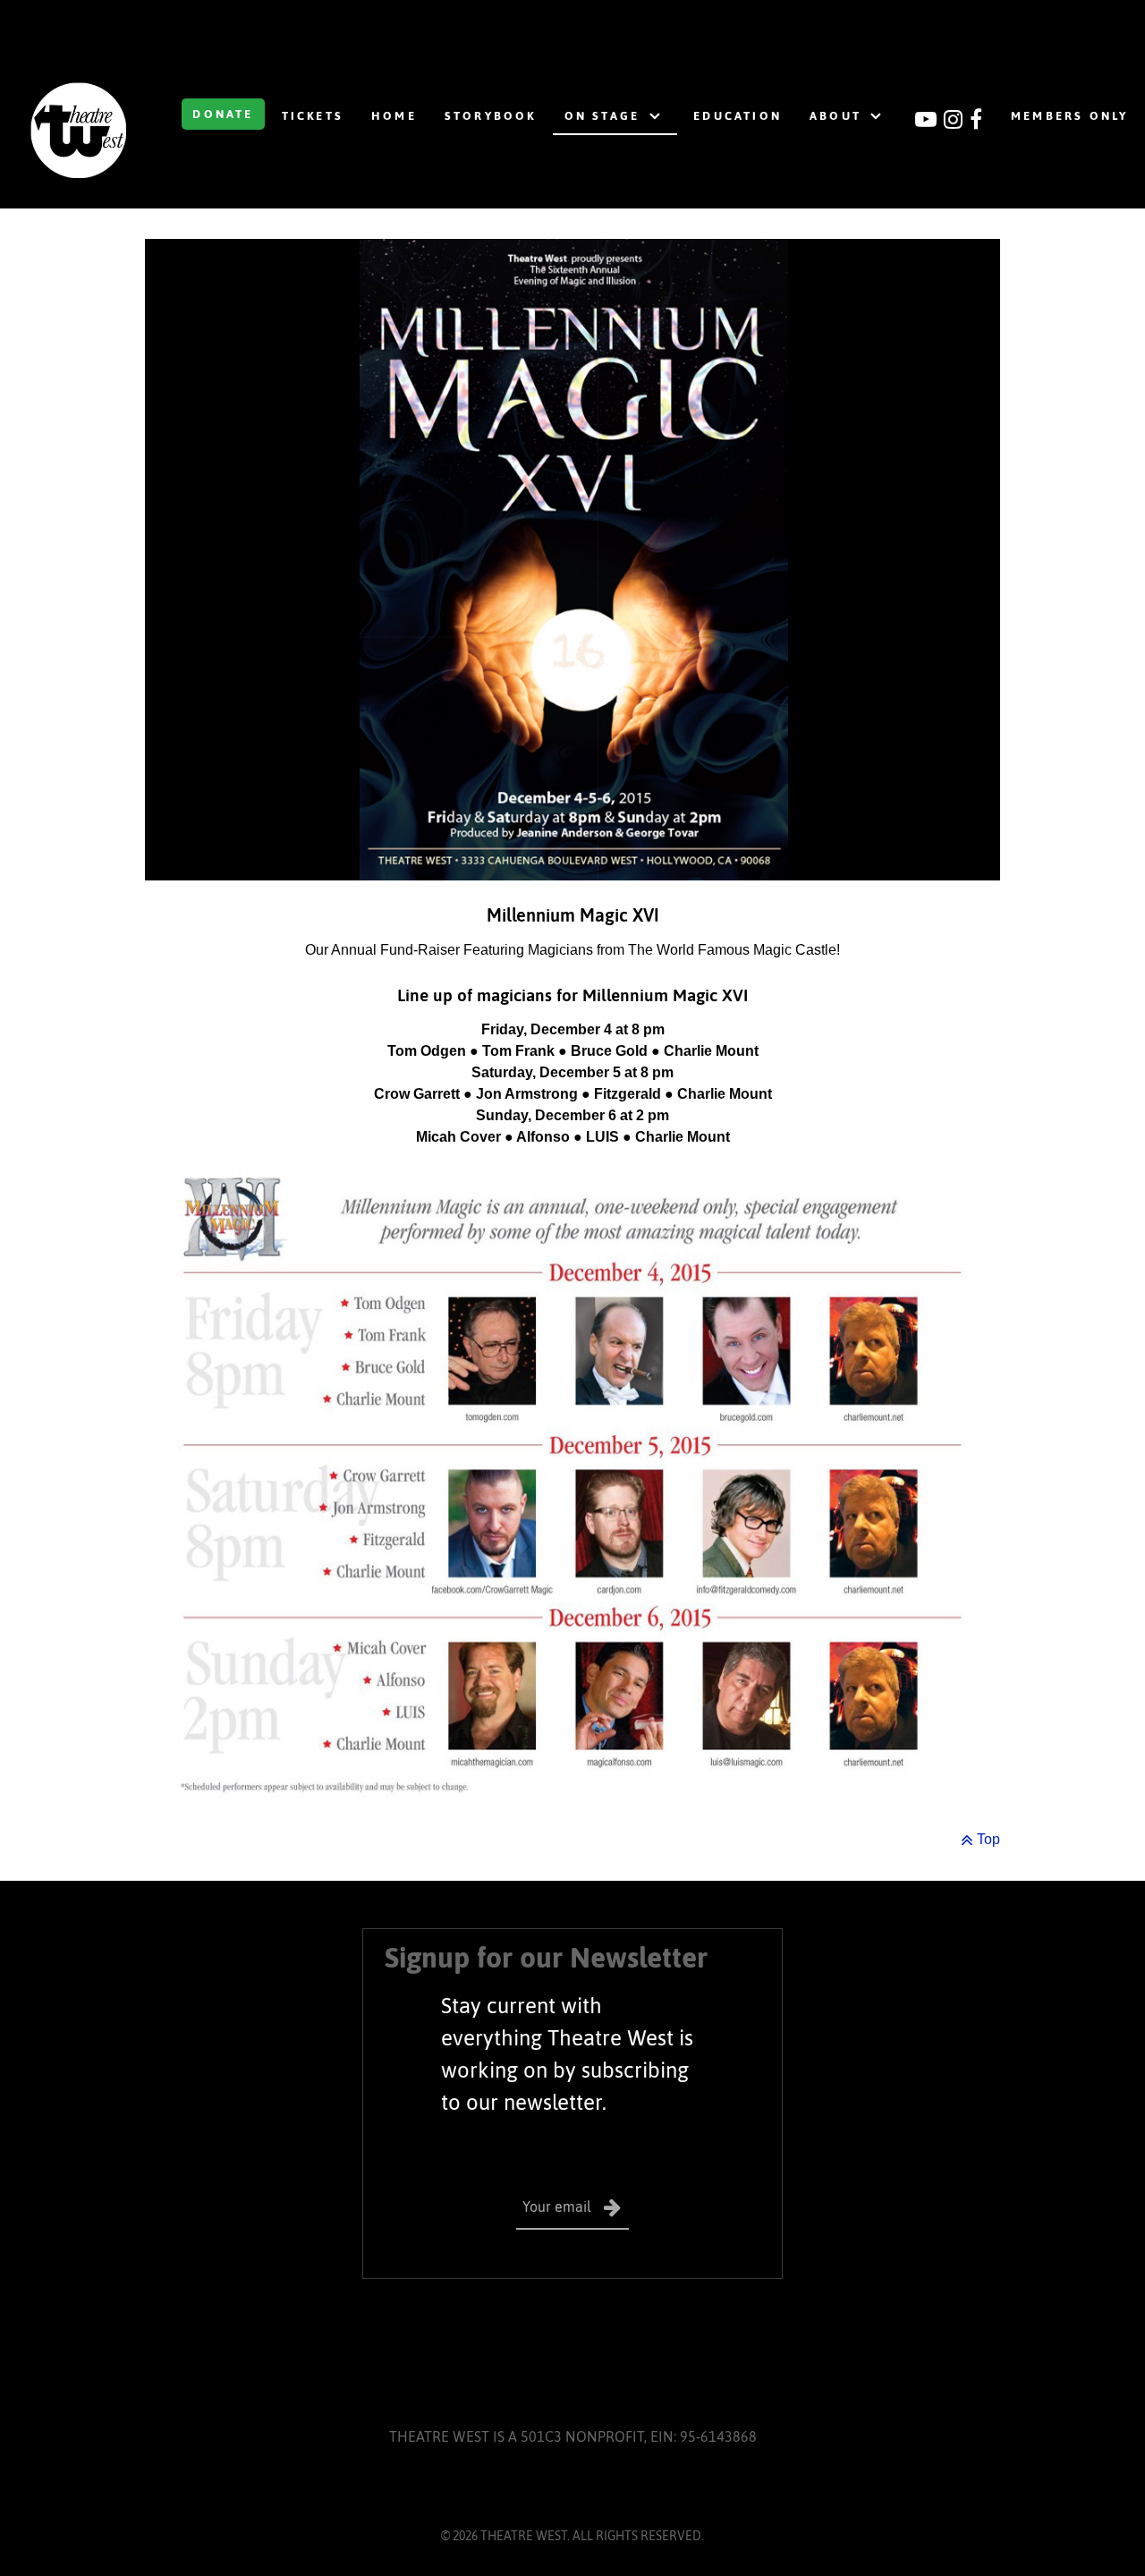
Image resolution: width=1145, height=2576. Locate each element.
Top (987, 1839)
